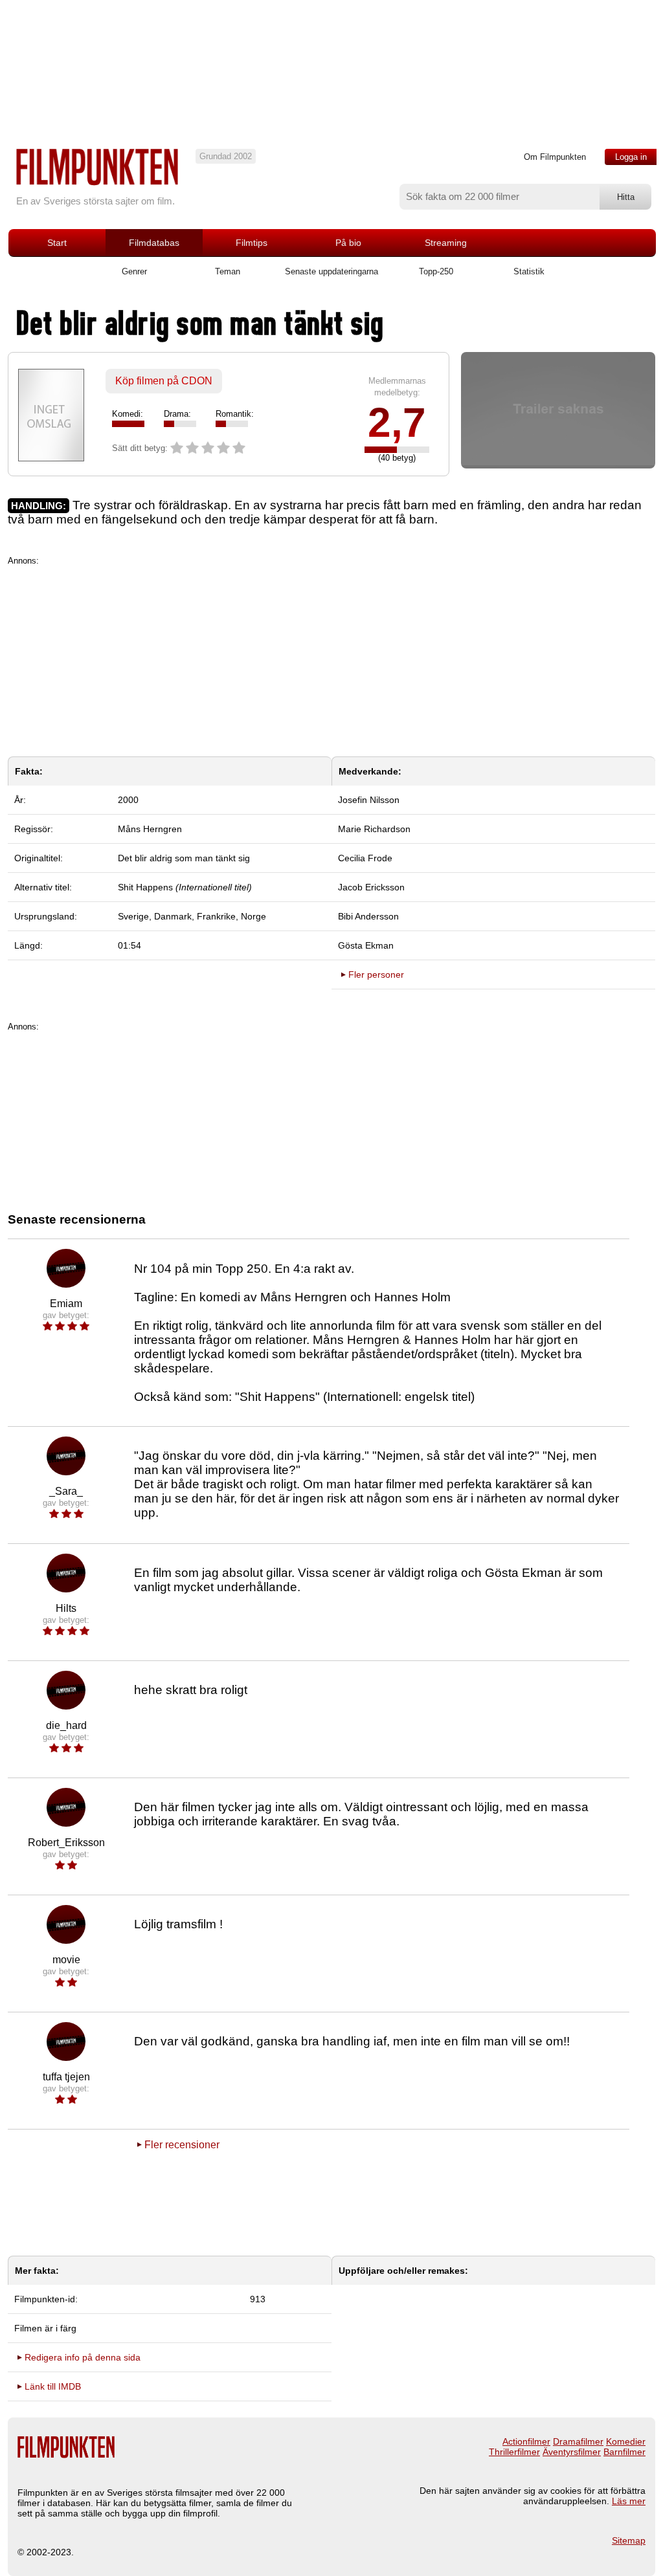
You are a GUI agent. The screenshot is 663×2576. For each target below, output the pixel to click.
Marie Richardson (374, 829)
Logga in (631, 157)
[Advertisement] (331, 656)
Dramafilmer (578, 2441)
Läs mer (629, 2501)
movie (66, 1960)
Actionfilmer (526, 2441)
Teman (228, 271)
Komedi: (128, 414)
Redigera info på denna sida (83, 2357)
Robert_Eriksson (66, 1843)
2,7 (397, 423)
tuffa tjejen (66, 2077)
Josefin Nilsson (369, 800)
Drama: (177, 414)
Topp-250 (436, 271)
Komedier (626, 2441)
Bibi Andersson (368, 916)
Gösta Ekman (366, 945)
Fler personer (376, 974)
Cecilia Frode (365, 858)
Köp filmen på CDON (164, 381)
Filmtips (252, 243)
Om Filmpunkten (555, 157)
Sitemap (629, 2540)
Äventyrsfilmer (572, 2452)
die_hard (66, 1725)
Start (57, 243)
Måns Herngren (150, 829)
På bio (348, 243)
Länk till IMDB (53, 2386)
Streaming (446, 243)
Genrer (134, 271)
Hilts (66, 1608)
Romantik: (235, 414)
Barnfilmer (624, 2452)
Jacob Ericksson (371, 887)
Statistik (529, 271)
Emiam (66, 1304)
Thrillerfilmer (514, 2452)
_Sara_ (66, 1491)
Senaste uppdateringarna (331, 271)
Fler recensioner (182, 2145)
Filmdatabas (154, 243)
